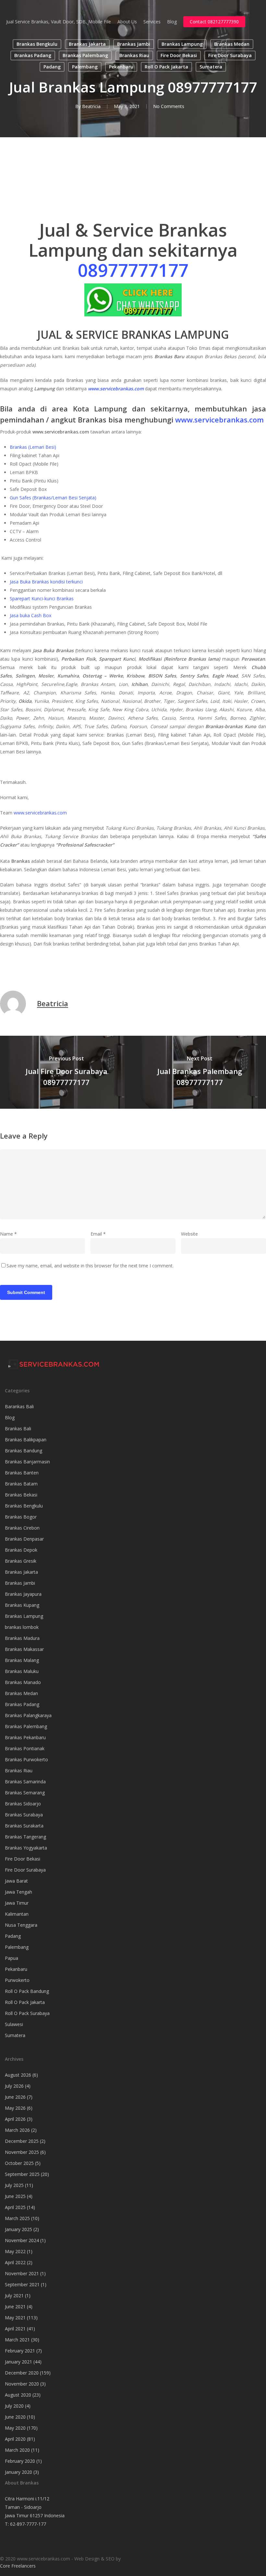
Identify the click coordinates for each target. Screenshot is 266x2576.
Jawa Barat (16, 1881)
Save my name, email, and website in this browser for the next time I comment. (90, 1266)
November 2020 (22, 2384)
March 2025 (17, 2218)
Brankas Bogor (21, 1517)
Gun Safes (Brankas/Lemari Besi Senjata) (53, 498)
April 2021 (15, 2329)
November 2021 (22, 2273)
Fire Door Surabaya (230, 55)
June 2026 (15, 2097)
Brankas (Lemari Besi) (33, 447)
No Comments (169, 106)
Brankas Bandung (24, 1451)
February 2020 (20, 2461)
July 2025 (14, 2185)
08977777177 (133, 270)
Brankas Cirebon (22, 1528)
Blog (10, 1417)
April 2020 (15, 2439)
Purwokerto (17, 1980)
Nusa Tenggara (21, 1925)
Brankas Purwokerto (26, 1759)
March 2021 (17, 2340)
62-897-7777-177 (28, 2524)
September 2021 (22, 2284)
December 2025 (22, 2141)
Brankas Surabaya (24, 1815)
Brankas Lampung (182, 44)
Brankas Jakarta (87, 44)
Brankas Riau (134, 55)
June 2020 (15, 2417)
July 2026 (14, 2086)
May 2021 (15, 2318)
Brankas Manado (23, 1682)
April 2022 (15, 2262)
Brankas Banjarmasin (27, 1462)
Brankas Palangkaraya (28, 1715)
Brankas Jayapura (23, 1594)
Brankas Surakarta (24, 1826)
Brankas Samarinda (25, 1782)
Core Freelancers (18, 2566)
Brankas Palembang (85, 55)
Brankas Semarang (25, 1793)
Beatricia (91, 106)
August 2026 (18, 2075)
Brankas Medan (232, 44)
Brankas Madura (22, 1638)
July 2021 (14, 2295)
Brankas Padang (33, 55)
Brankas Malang (22, 1660)
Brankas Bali (18, 1428)
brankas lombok (22, 1627)
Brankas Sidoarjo (23, 1804)
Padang (52, 67)
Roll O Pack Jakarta (166, 67)
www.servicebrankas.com (219, 420)
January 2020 (18, 2472)
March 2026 (17, 2130)
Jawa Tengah (18, 1892)
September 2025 (22, 2174)
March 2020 (17, 2450)
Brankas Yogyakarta (26, 1848)
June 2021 (15, 2307)
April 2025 (15, 2207)
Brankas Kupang (22, 1605)
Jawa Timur (17, 1903)
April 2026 (15, 2119)
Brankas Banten (22, 1473)
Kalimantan (17, 1914)
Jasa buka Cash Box (30, 615)
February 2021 (20, 2351)
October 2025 (19, 2163)
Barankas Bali (19, 1406)
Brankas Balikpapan (26, 1440)
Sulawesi (14, 2024)
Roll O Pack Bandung (27, 1991)
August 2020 (18, 2395)
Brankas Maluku (22, 1671)
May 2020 (15, 2428)
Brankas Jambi (134, 44)
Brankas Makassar (24, 1649)
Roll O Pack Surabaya (27, 2013)
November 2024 (22, 2240)
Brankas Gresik (21, 1561)
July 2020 (14, 2406)
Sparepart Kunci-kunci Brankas (42, 598)
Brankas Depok (21, 1550)
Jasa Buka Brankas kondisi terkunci (46, 582)
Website (189, 1234)
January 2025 (18, 2229)
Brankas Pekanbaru (25, 1737)
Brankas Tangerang (25, 1837)
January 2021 (18, 2362)
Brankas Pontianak (25, 1748)
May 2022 (15, 2251)
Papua (12, 1958)
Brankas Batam (21, 1484)
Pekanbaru (121, 67)
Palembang (85, 67)
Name (8, 1234)
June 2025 (15, 2196)
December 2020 (22, 2373)
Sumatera (211, 67)
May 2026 (15, 2108)
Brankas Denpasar (24, 1539)
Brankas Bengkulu (37, 44)
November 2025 (22, 2152)
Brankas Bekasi (21, 1495)
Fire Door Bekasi (179, 55)
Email (98, 1234)
